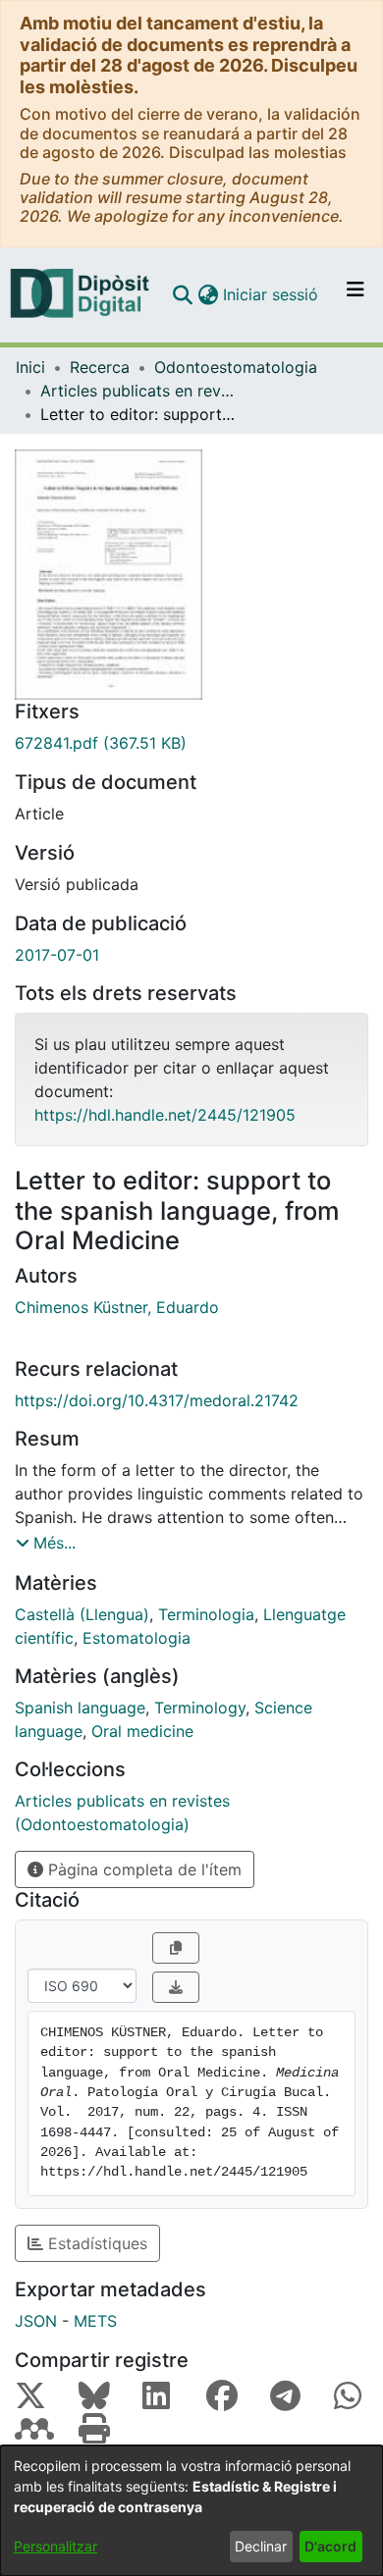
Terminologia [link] (206, 1614)
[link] (191, 743)
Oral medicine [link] (142, 1731)
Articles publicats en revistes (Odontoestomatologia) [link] (138, 391)
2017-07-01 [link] (57, 955)
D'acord (330, 2546)
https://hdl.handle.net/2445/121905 (165, 1115)
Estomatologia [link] (137, 1638)
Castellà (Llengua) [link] (82, 1614)
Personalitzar (55, 2546)
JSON (36, 2321)
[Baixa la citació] (176, 1987)
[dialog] (191, 2511)
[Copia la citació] (176, 1948)
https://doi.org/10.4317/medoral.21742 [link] (157, 1400)
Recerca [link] (100, 367)
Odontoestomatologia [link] (236, 367)
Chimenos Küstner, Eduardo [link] (117, 1307)
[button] (182, 294)
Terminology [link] (200, 1708)
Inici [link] (30, 367)
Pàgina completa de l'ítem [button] (142, 1869)
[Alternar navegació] (356, 294)
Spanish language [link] (80, 1708)
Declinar (261, 2546)
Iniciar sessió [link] (272, 294)
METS (95, 2321)
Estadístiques (95, 2243)
